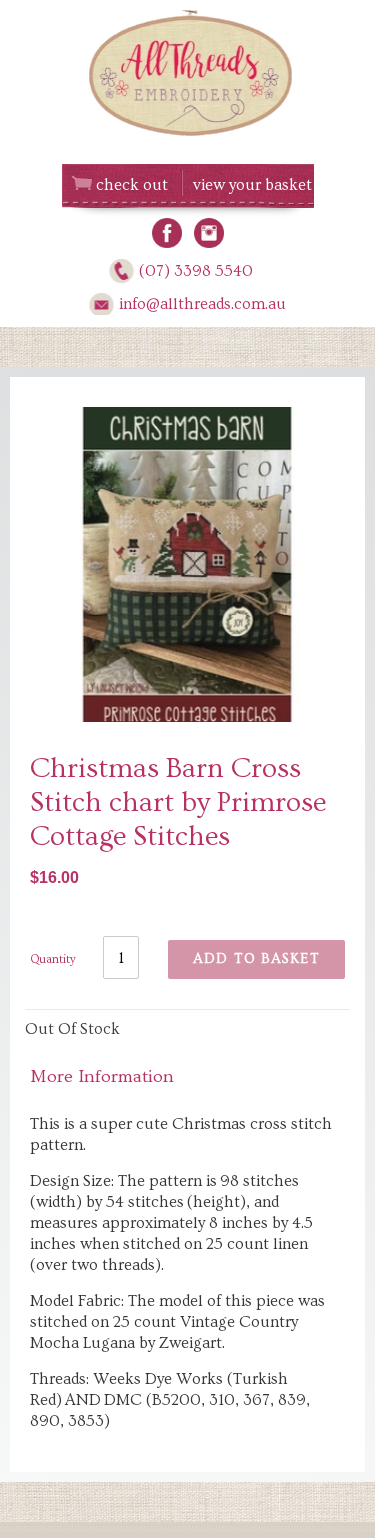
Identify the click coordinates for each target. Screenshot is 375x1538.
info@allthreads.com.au (202, 304)
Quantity (53, 959)
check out (132, 185)
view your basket (252, 185)
